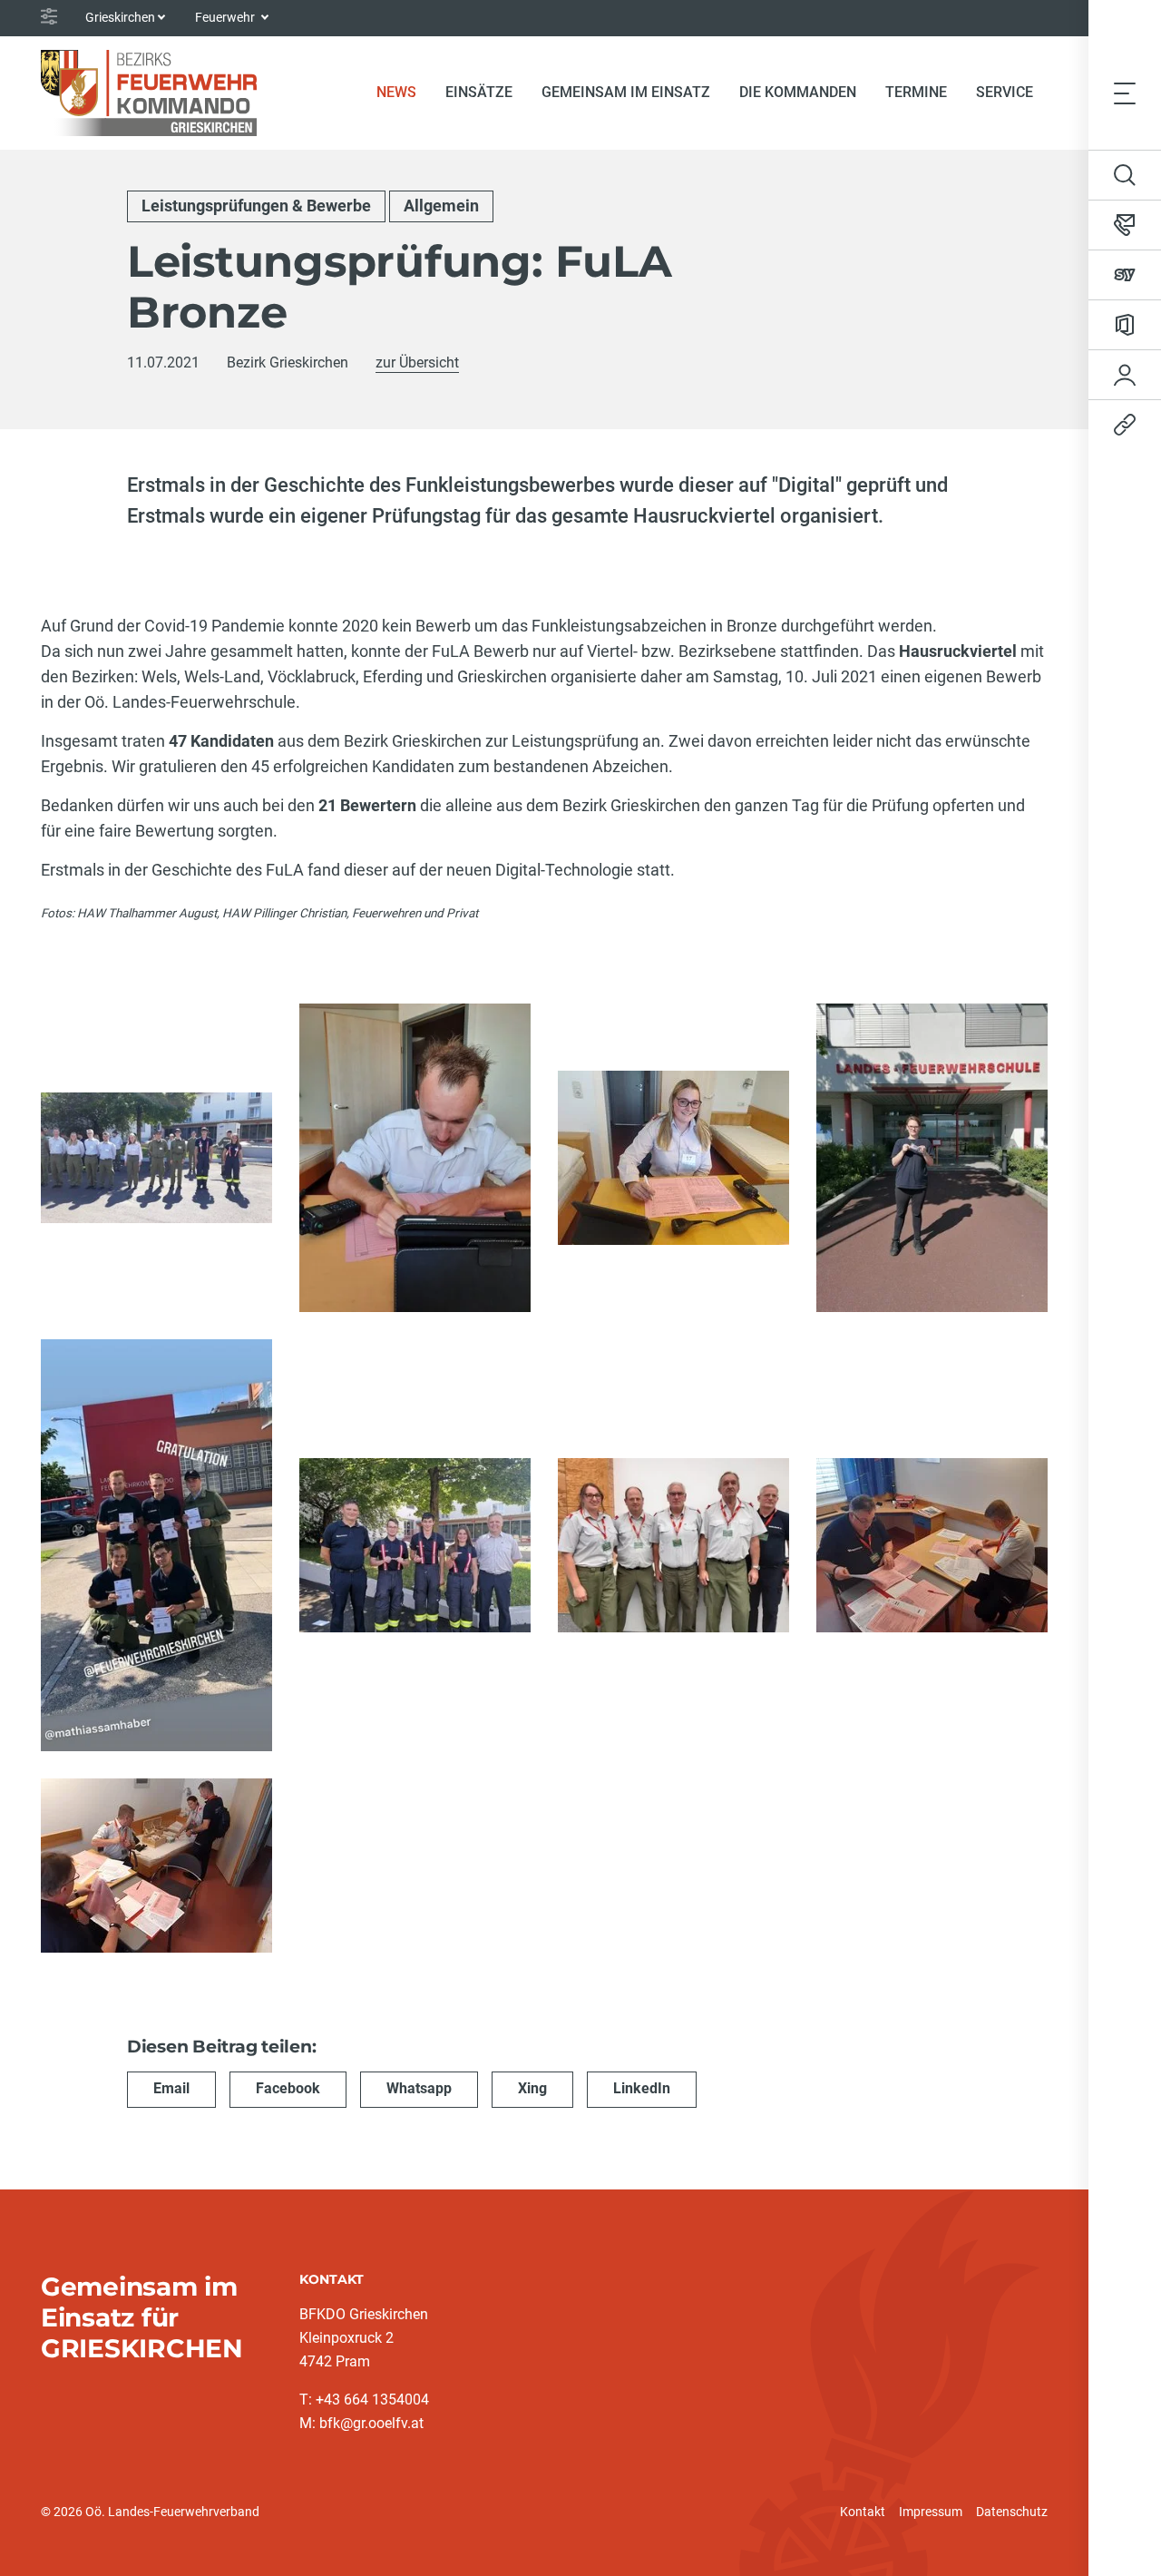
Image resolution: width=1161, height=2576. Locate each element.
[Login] (1125, 375)
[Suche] (1125, 175)
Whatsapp (419, 2088)
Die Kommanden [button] (798, 92)
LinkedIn (642, 2088)
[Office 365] (1125, 325)
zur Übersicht (417, 362)
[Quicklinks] (1125, 425)
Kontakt (863, 2512)
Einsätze (479, 92)
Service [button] (1005, 92)
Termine (916, 92)
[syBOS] (1125, 275)
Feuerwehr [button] (226, 17)
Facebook (288, 2088)
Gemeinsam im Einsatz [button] (626, 92)
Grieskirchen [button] (120, 17)
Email (171, 2088)
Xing (532, 2088)
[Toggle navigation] (1125, 93)
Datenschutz (1012, 2512)
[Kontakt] (1125, 225)
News (404, 92)
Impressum (931, 2512)
